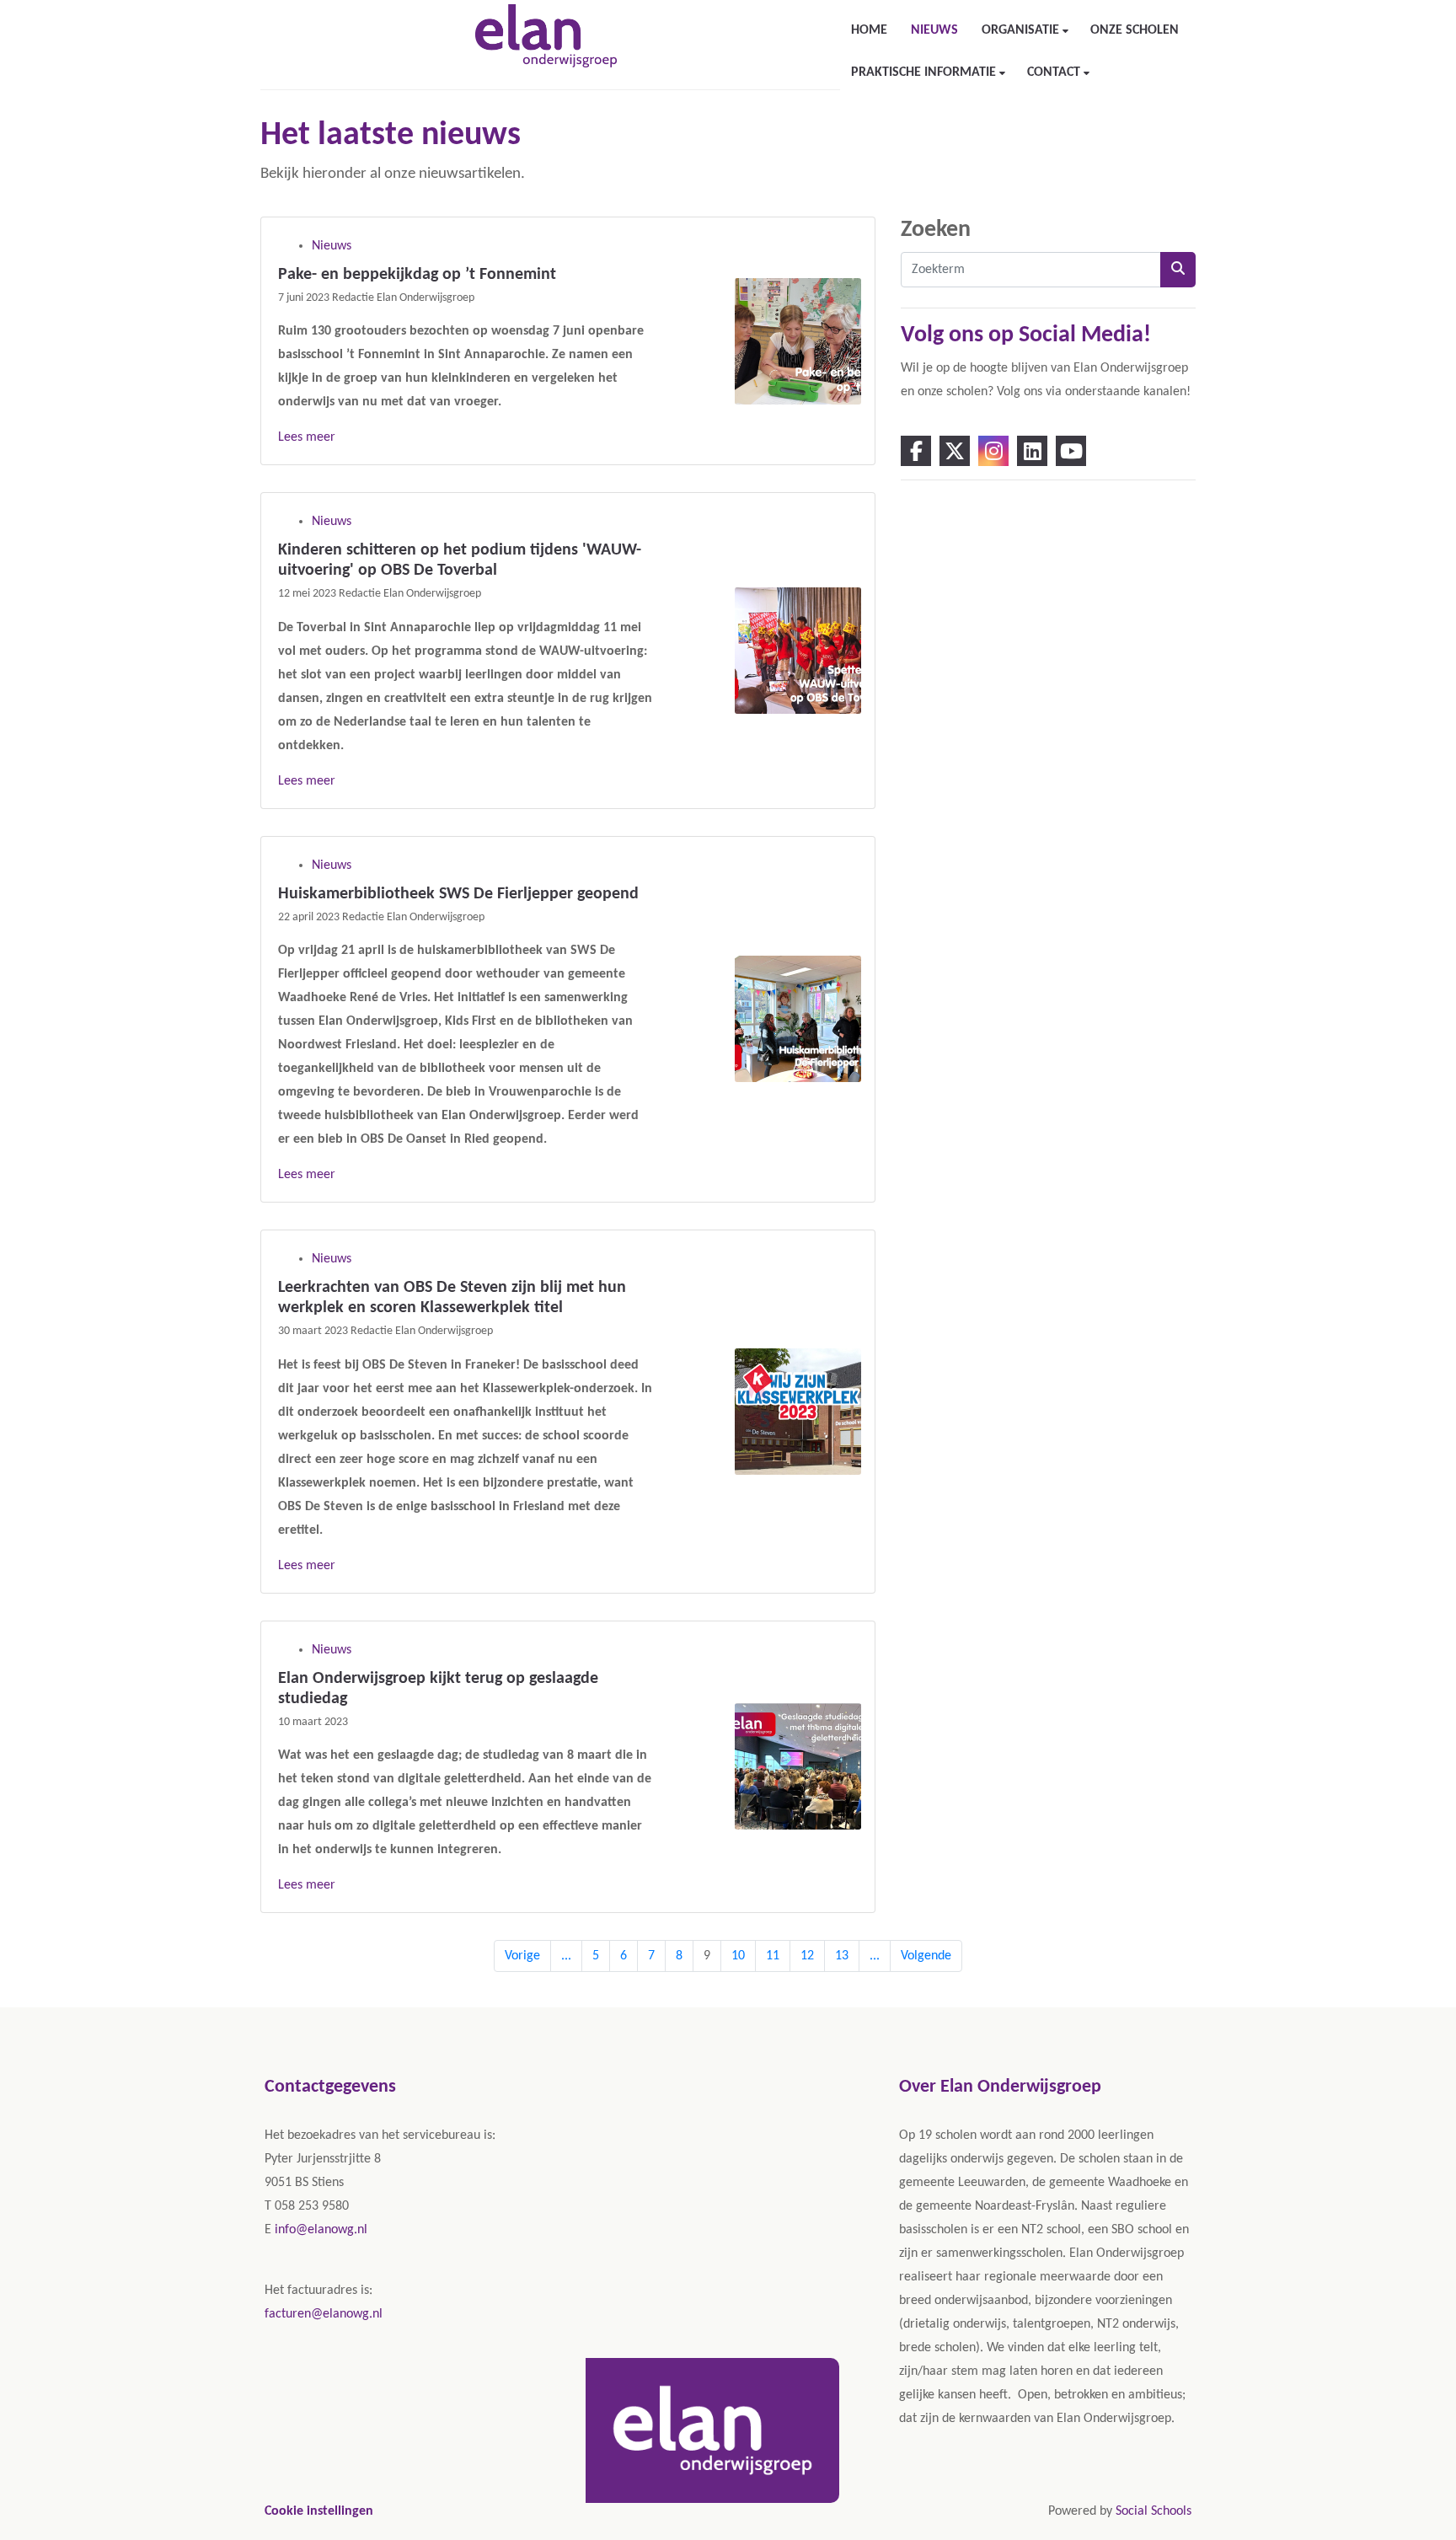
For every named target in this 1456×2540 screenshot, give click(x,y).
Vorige (522, 1956)
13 (842, 1956)
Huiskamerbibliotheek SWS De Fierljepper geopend (458, 894)
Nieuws (934, 30)
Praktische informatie (925, 72)
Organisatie (1022, 30)
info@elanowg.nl (321, 2230)
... (566, 1956)
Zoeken (936, 230)
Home (869, 30)
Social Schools (1154, 2511)
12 (807, 1956)
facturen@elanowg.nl (324, 2314)
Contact (1055, 72)
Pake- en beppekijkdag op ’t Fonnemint (417, 275)
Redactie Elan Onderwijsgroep (403, 298)
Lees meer (307, 437)
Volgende (926, 1956)
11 (773, 1956)
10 (738, 1956)
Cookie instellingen (319, 2511)
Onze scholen (1135, 30)
